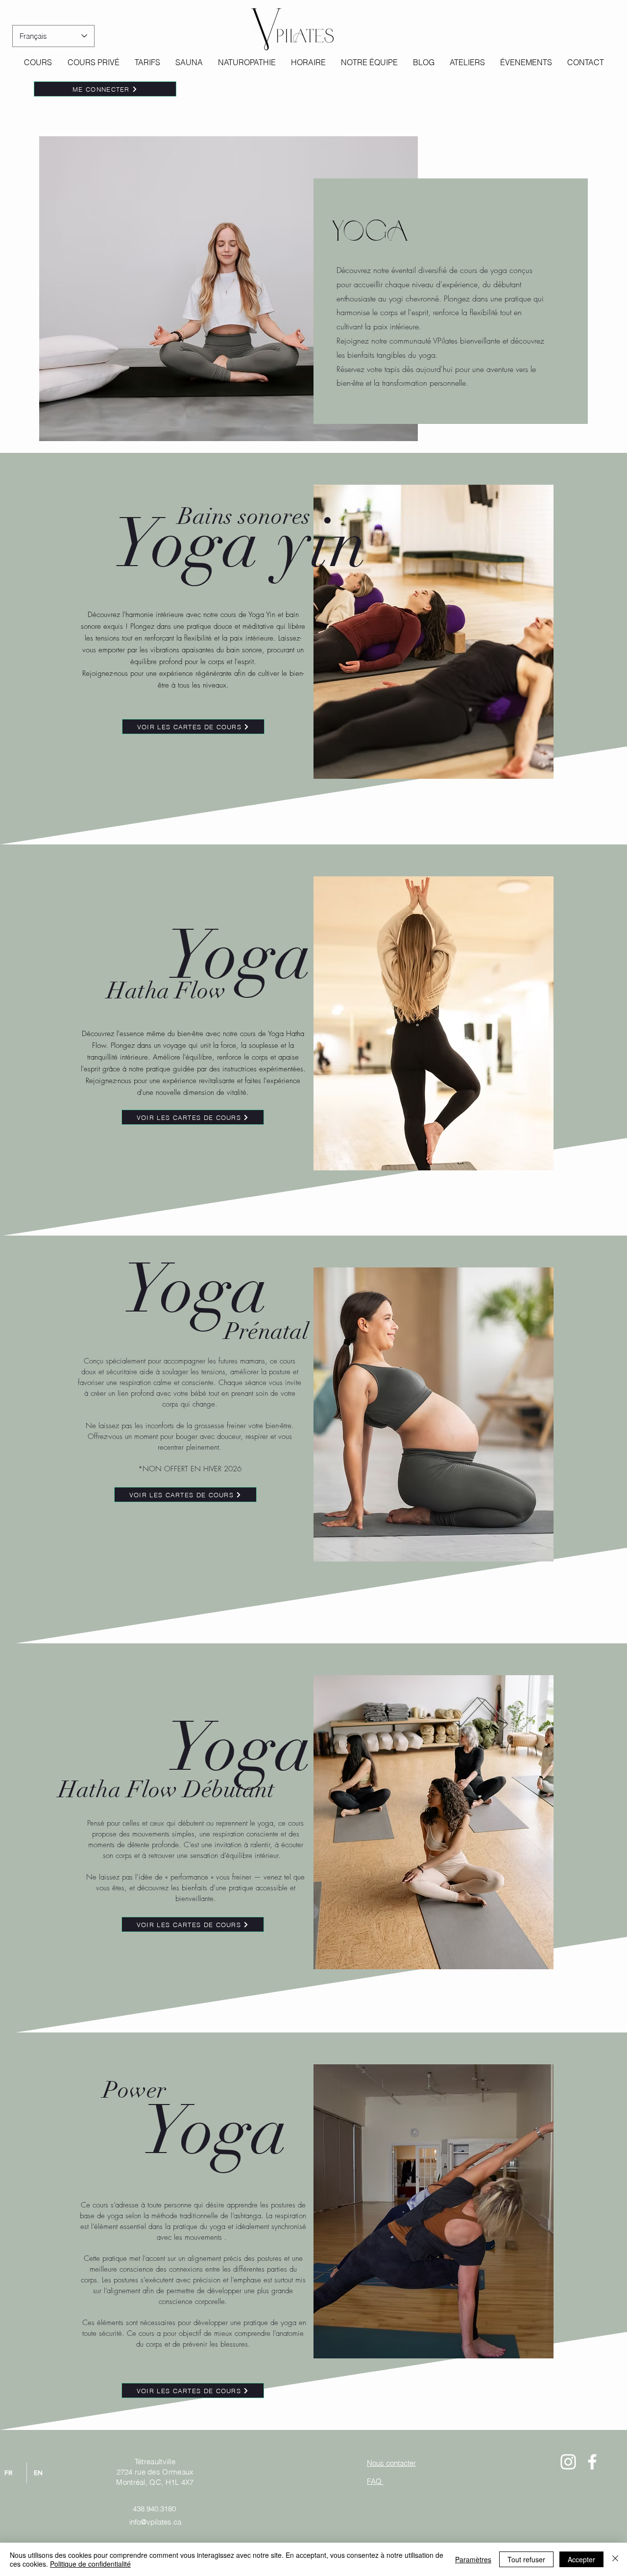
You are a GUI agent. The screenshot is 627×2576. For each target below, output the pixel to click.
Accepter (581, 2559)
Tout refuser (526, 2559)
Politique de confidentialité (90, 2564)
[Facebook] (592, 2462)
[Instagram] (568, 2462)
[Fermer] (615, 2559)
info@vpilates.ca (155, 2522)
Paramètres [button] (473, 2559)
